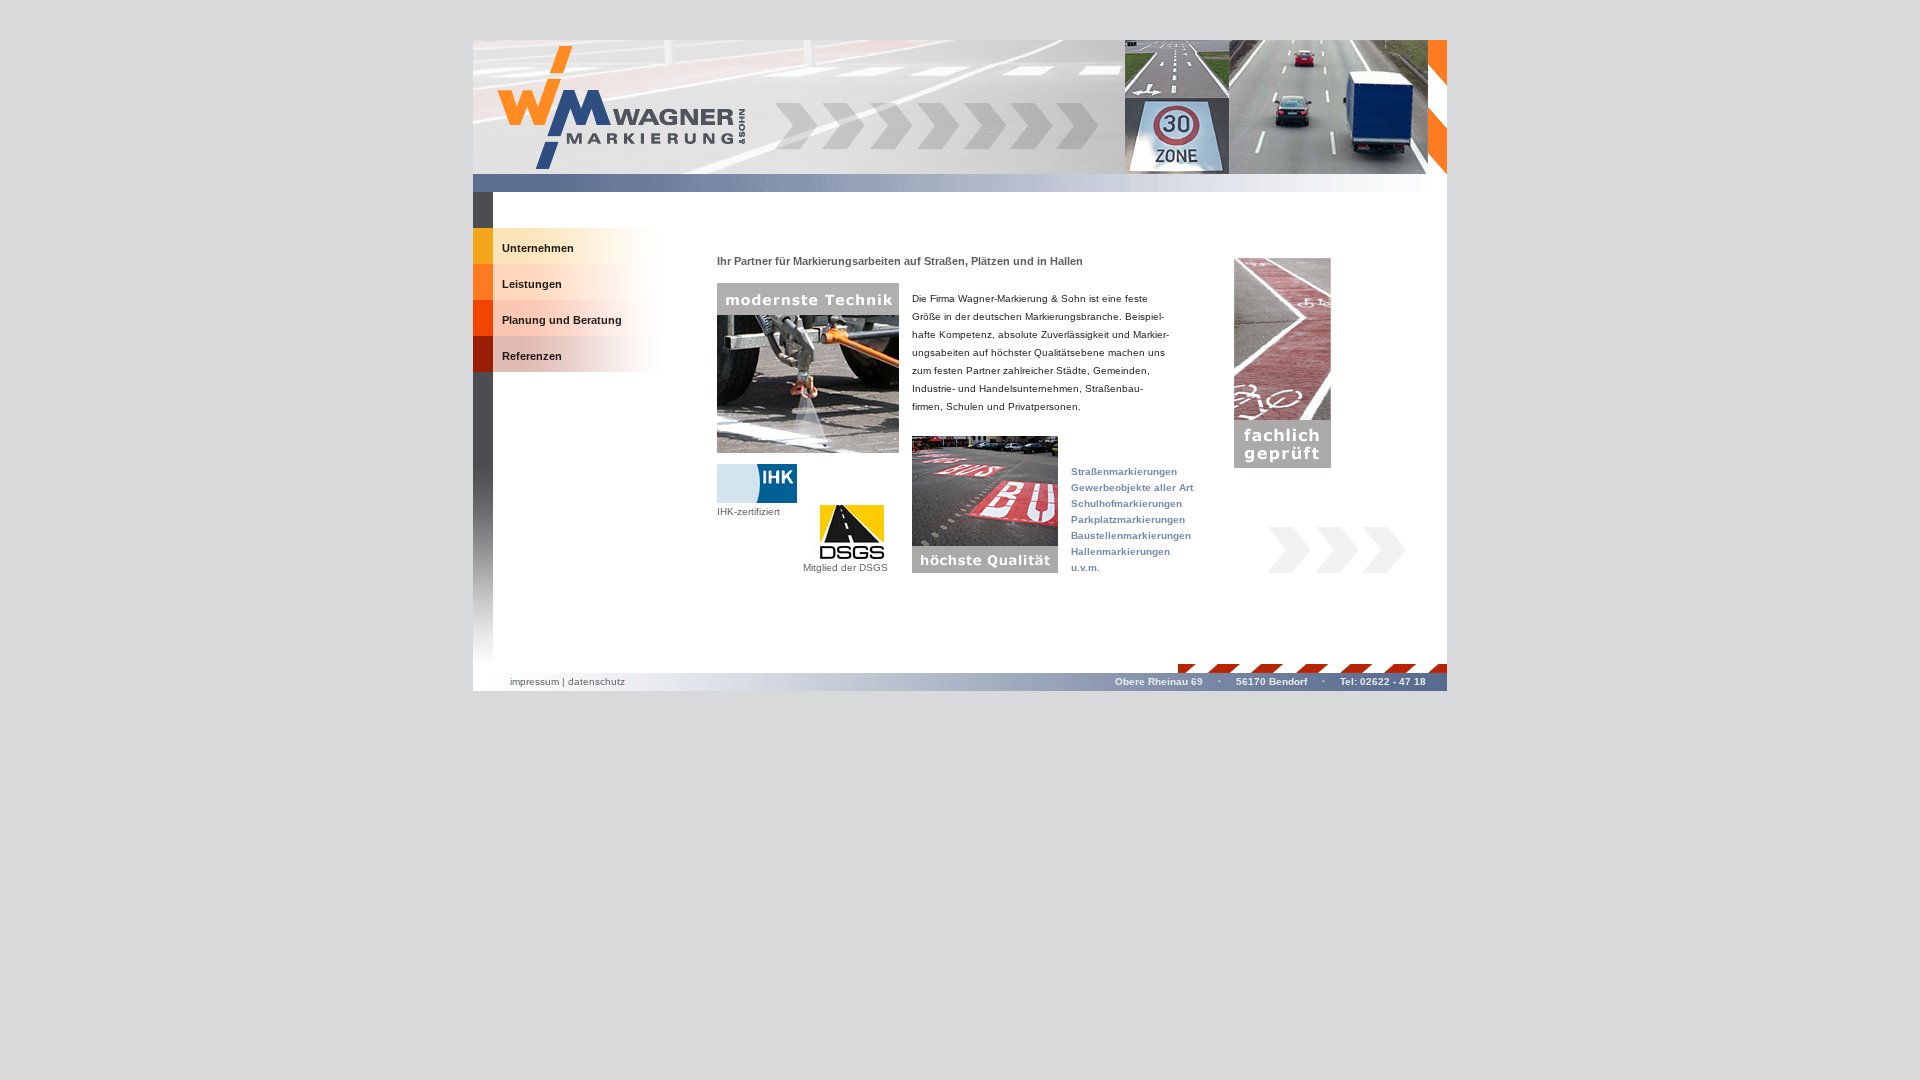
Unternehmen (538, 248)
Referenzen (532, 356)
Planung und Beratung (562, 320)
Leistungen (532, 284)
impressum (534, 681)
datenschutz (596, 681)
